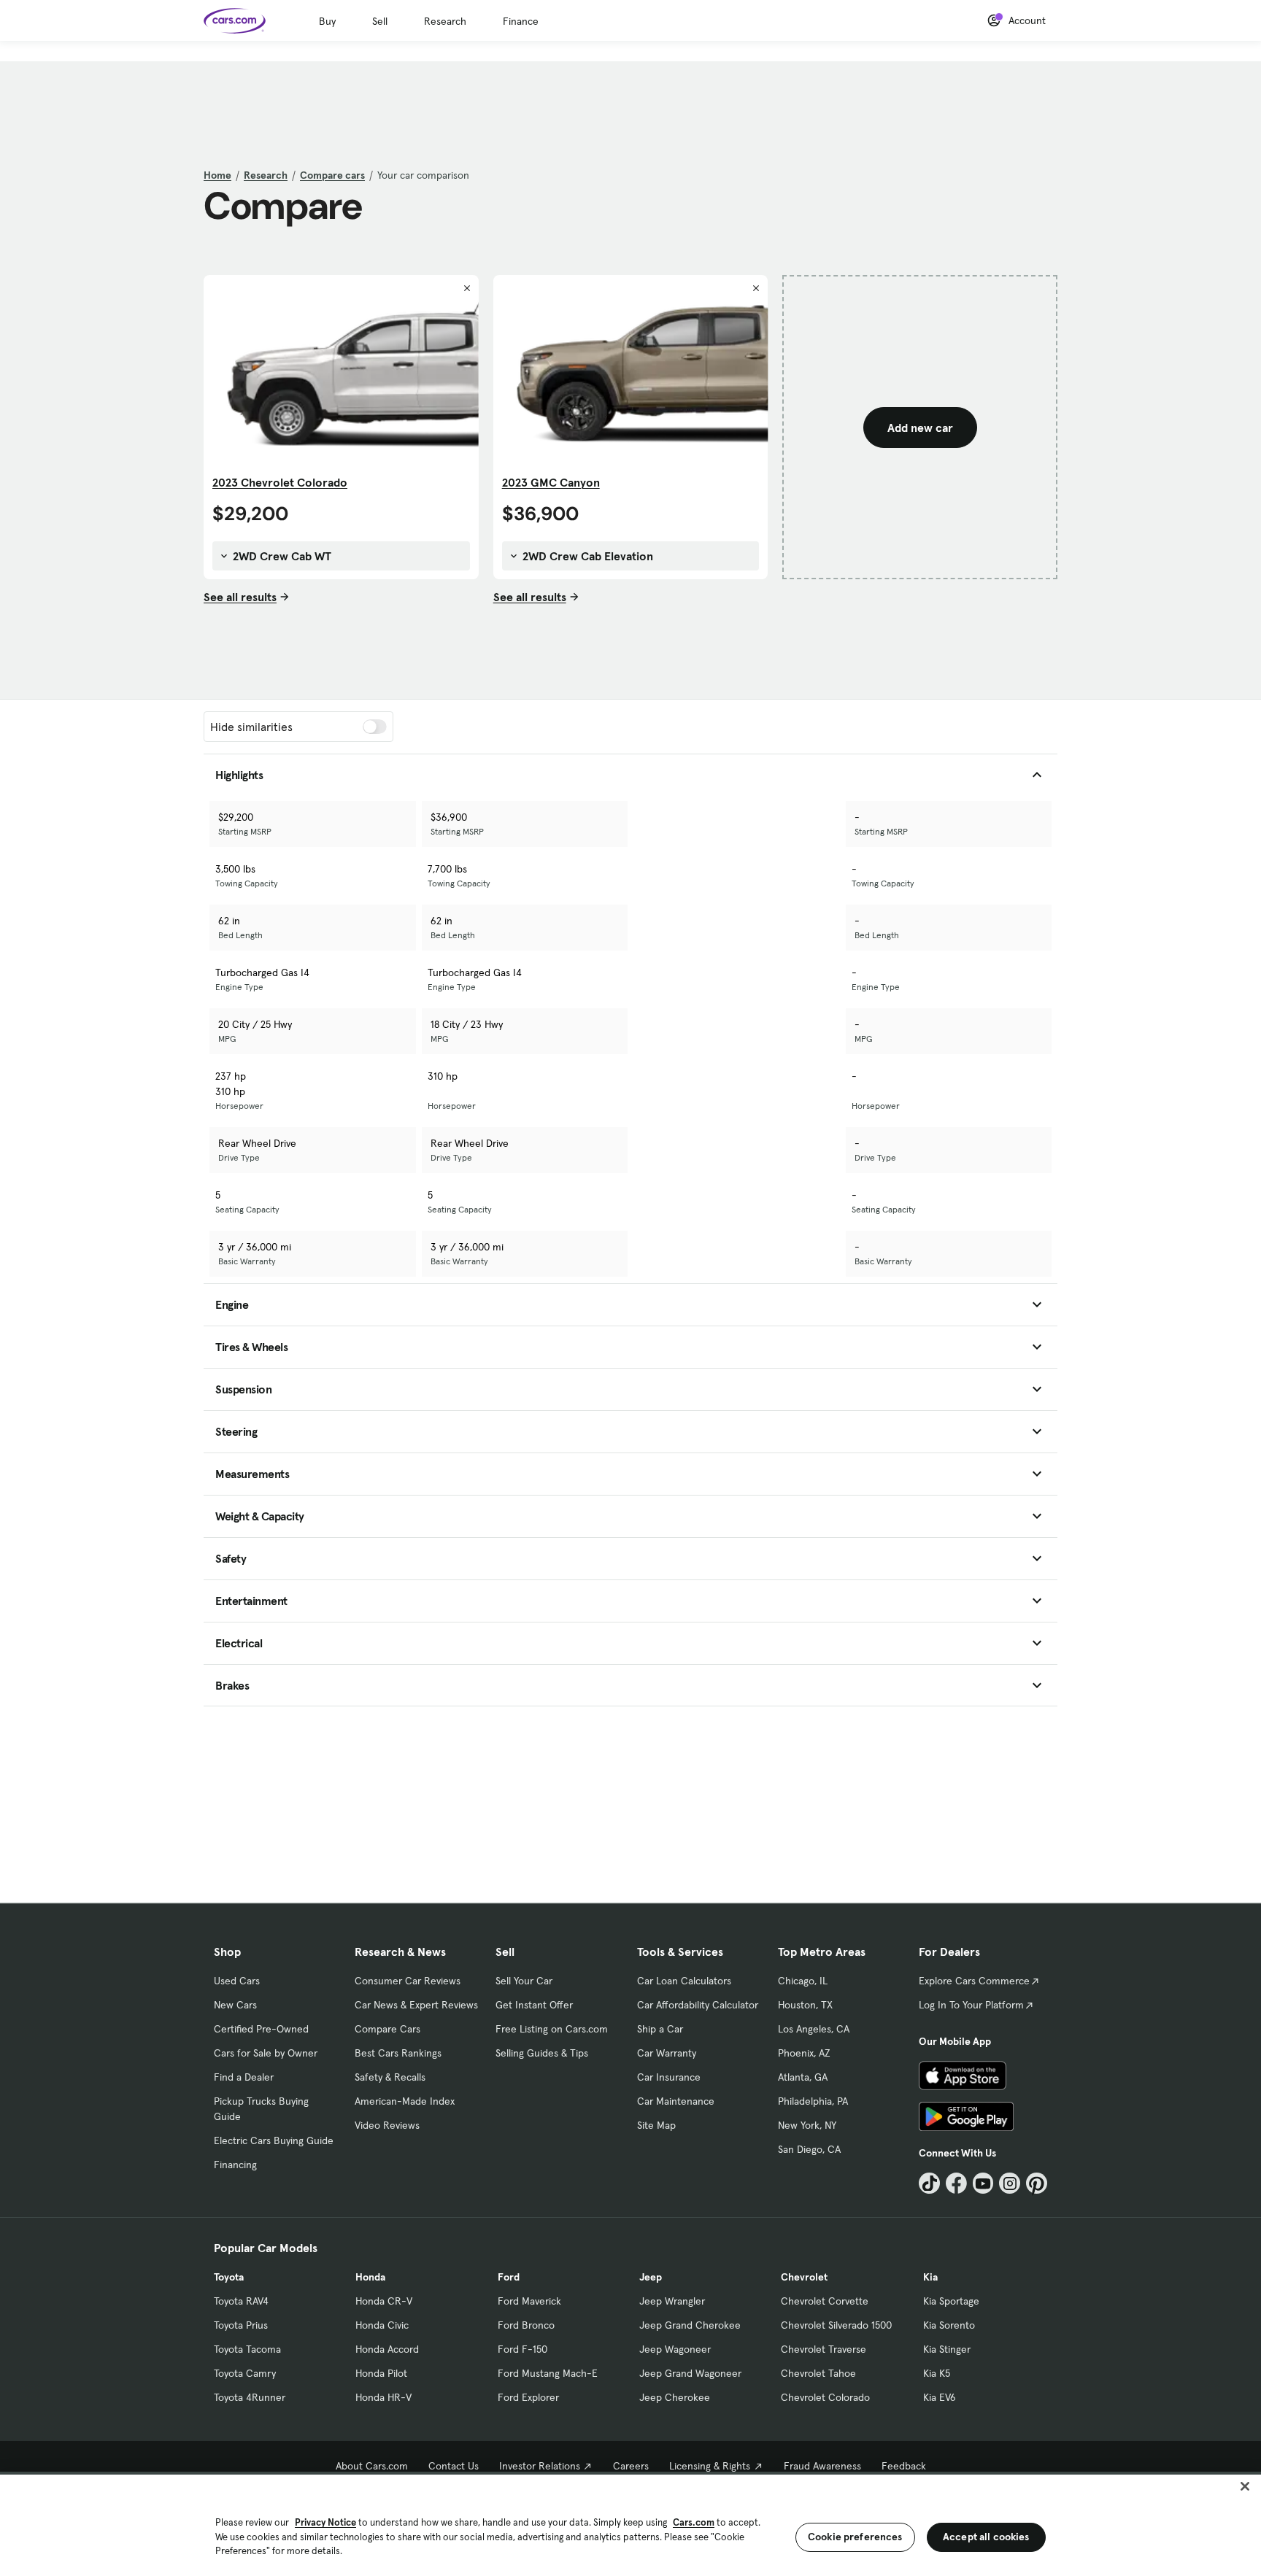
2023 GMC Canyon (551, 482)
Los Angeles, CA (814, 2029)
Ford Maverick (529, 2301)
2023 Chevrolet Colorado (280, 482)
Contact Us (454, 2466)
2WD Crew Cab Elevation (586, 556)
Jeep (651, 2277)
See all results (240, 597)
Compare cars (332, 175)
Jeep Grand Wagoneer (690, 2373)
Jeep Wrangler (672, 2301)
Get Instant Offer (534, 2005)
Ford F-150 (522, 2349)
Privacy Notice (325, 2522)
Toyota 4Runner (250, 2397)
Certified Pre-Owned (261, 2029)
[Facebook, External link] (956, 2183)
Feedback (904, 2466)
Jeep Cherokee (675, 2397)
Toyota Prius (241, 2325)
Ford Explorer (528, 2397)
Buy (327, 21)
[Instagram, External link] (1010, 2183)
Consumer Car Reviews (408, 1981)
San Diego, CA (809, 2149)
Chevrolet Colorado (825, 2397)
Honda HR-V (383, 2397)
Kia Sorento (949, 2325)
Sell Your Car (524, 1981)
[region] (630, 2524)
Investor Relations (540, 2466)
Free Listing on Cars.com (552, 2029)
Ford (509, 2277)
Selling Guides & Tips (542, 2053)
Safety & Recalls (390, 2077)
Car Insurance (669, 2077)
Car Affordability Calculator (698, 2005)
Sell (380, 21)
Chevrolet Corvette (825, 2301)
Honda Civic (382, 2325)
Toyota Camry (245, 2373)
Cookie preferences (855, 2537)
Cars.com (694, 2522)
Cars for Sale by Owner (266, 2053)
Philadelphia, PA (813, 2101)
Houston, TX (805, 2005)
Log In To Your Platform (971, 2005)
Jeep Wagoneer (675, 2349)
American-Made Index (405, 2101)
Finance (521, 21)
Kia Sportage (951, 2301)
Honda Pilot (381, 2373)
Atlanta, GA (803, 2077)
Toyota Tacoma (247, 2349)
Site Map (656, 2125)
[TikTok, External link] (929, 2183)
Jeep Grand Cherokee (690, 2325)
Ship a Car (660, 2029)
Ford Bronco (526, 2325)
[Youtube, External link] (983, 2183)
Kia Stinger (947, 2349)
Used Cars (237, 1981)
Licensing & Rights (710, 2466)
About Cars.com (372, 2466)
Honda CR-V (384, 2301)
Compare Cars (387, 2029)
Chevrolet (804, 2277)
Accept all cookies (986, 2537)
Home (217, 175)
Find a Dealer (244, 2077)
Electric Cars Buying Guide (274, 2140)
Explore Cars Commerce (974, 1981)
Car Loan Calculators (684, 1981)
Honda (370, 2277)
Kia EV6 (940, 2397)
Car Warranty (667, 2053)
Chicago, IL (803, 1981)
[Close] (1245, 2486)
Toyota (229, 2277)
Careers (631, 2466)
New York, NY (807, 2125)
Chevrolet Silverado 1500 (836, 2325)
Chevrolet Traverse (824, 2349)
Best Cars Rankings (398, 2053)
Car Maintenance (676, 2101)
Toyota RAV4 (241, 2301)
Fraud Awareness (822, 2466)
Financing (235, 2165)
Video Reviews (387, 2125)
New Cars (235, 2005)
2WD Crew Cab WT (281, 556)
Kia (930, 2277)
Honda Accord (387, 2349)
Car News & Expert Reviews (416, 2005)
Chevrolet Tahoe (818, 2373)
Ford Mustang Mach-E (548, 2373)
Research (445, 21)
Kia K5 (937, 2373)
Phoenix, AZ (804, 2053)
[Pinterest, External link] (1037, 2183)
